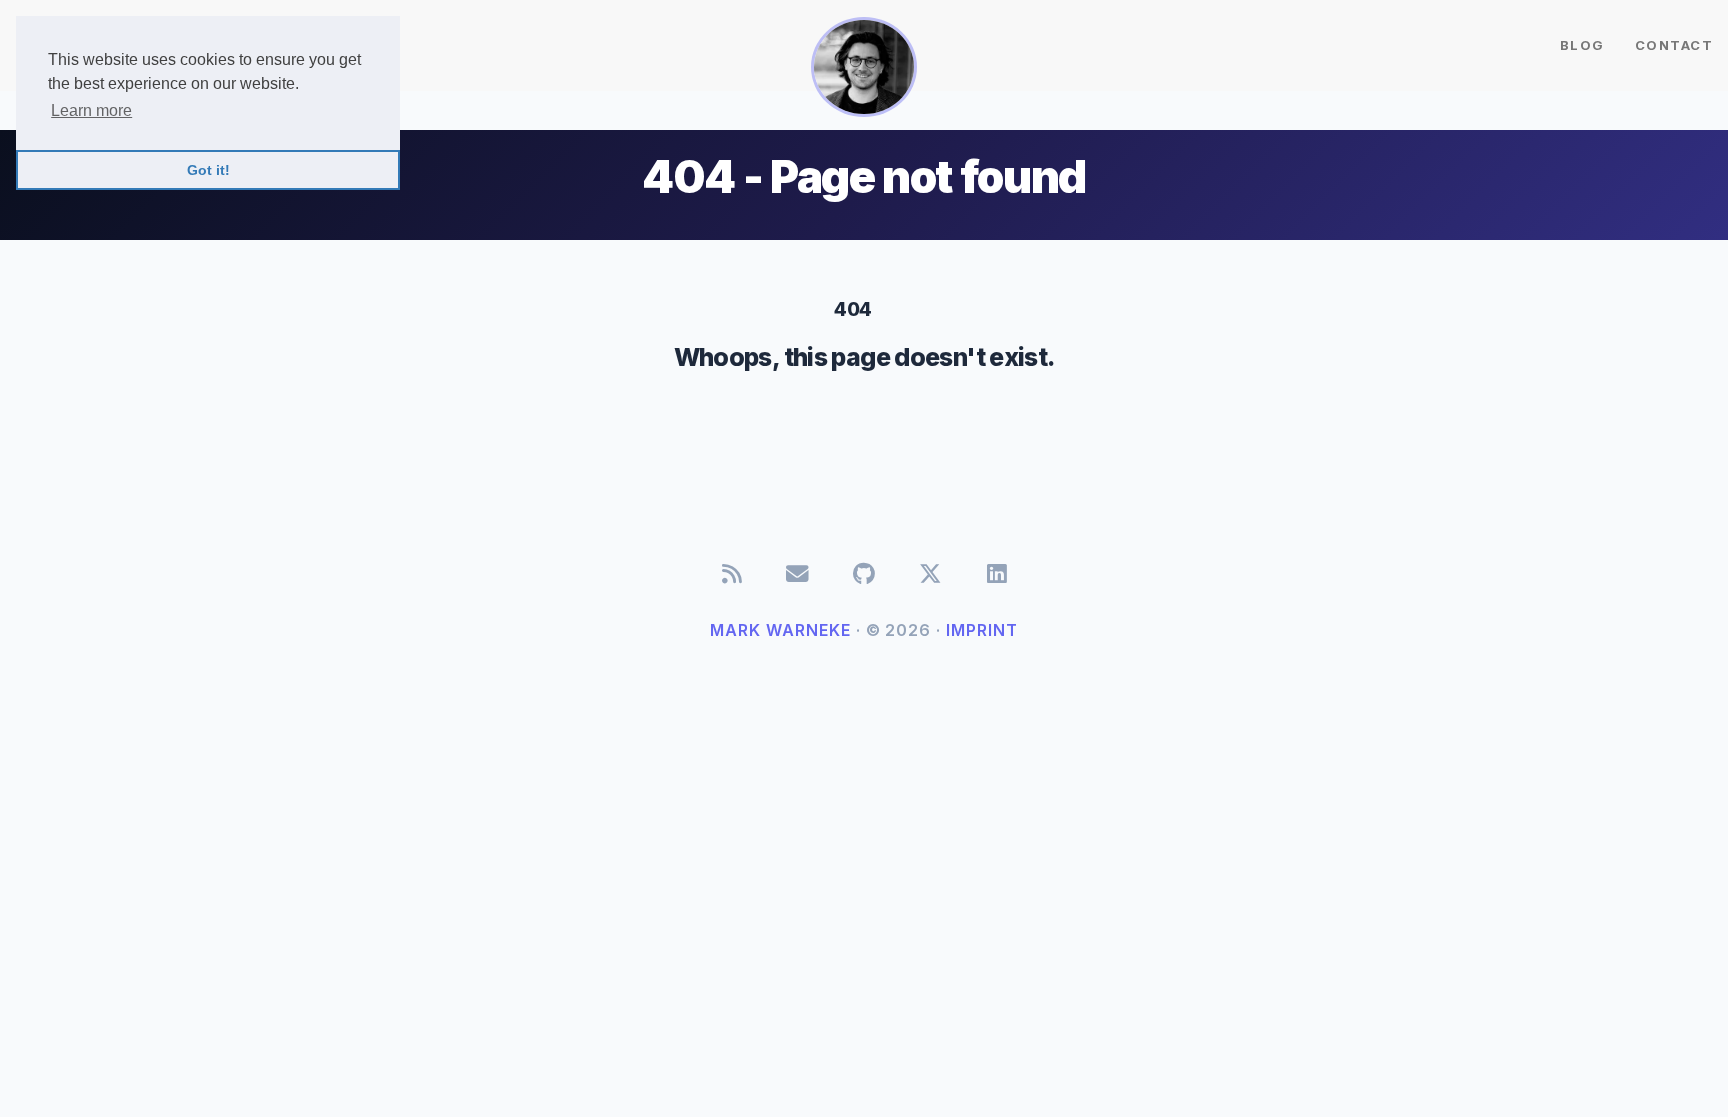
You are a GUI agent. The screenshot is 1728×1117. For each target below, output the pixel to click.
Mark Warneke (780, 630)
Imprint (982, 630)
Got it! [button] (208, 170)
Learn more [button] (91, 110)
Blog (1582, 45)
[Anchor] (884, 307)
